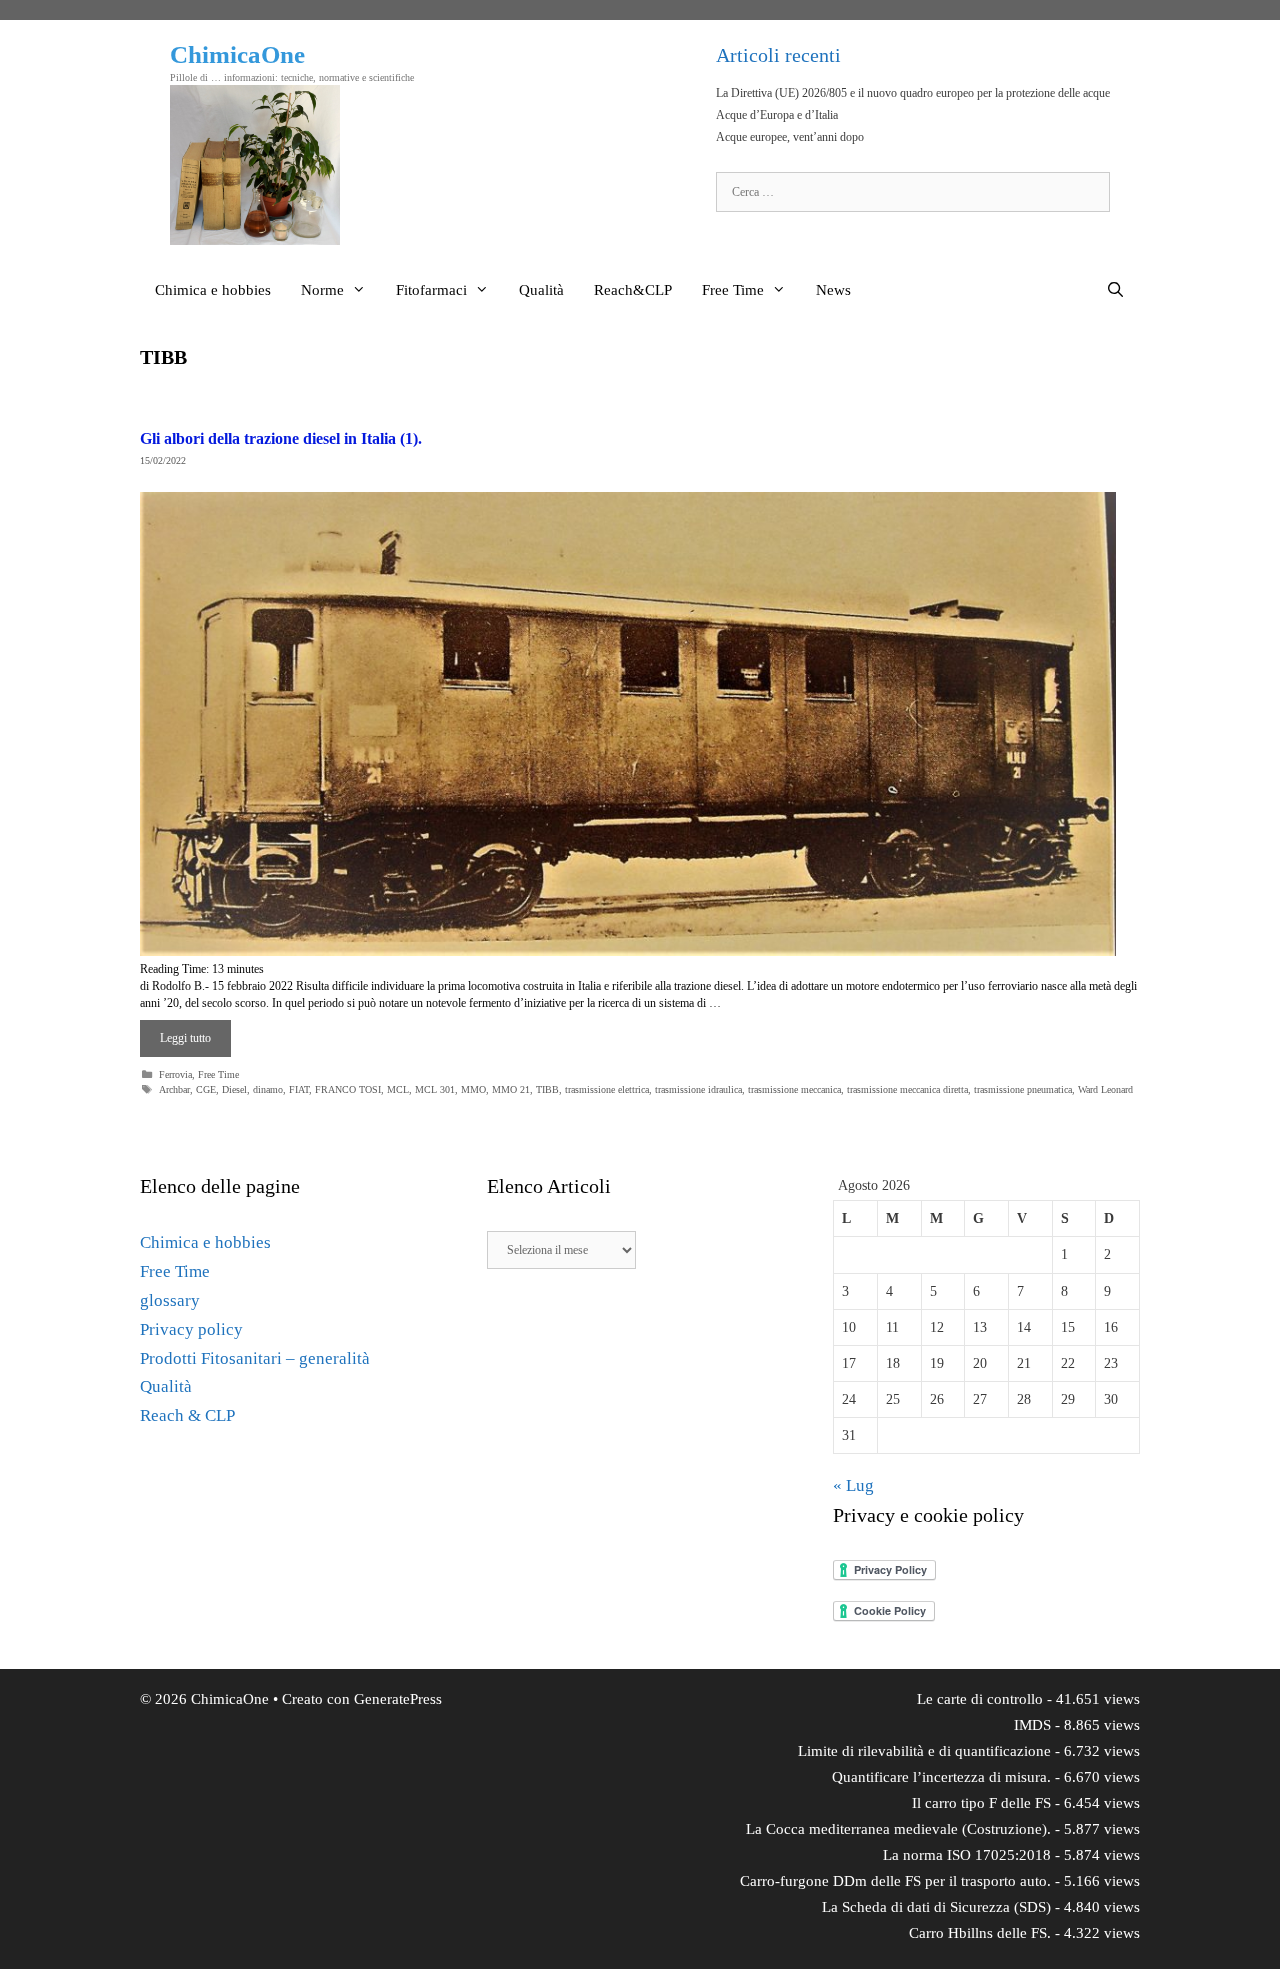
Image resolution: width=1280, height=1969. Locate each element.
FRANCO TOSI (348, 1089)
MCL (398, 1089)
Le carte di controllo (980, 1699)
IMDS (1032, 1725)
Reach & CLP (187, 1415)
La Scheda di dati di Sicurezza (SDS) (936, 1907)
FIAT (299, 1089)
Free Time (733, 290)
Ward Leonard (1105, 1089)
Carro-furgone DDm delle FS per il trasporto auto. (895, 1881)
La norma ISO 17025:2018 (967, 1855)
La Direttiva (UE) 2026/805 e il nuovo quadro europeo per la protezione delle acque (913, 93)
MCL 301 (435, 1089)
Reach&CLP (633, 290)
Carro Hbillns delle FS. (980, 1933)
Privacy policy (191, 1329)
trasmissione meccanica (794, 1089)
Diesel (234, 1089)
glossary (170, 1300)
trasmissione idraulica (698, 1089)
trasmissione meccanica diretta (907, 1089)
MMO (473, 1089)
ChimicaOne (237, 54)
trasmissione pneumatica (1023, 1089)
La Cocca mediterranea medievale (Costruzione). (898, 1829)
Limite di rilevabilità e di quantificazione (924, 1751)
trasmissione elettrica (607, 1089)
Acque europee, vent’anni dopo (790, 137)
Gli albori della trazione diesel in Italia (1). (281, 438)
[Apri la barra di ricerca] (1115, 290)
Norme (322, 290)
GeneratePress (398, 1699)
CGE (206, 1089)
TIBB (547, 1089)
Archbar (174, 1089)
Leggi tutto (185, 1038)
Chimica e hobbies (213, 290)
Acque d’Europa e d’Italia (777, 115)
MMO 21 (511, 1089)
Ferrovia (175, 1074)
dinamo (268, 1089)
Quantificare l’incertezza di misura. (941, 1777)
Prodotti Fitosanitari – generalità (255, 1358)
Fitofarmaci (431, 290)
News (833, 290)
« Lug (853, 1485)
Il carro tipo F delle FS (981, 1803)
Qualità (541, 290)
